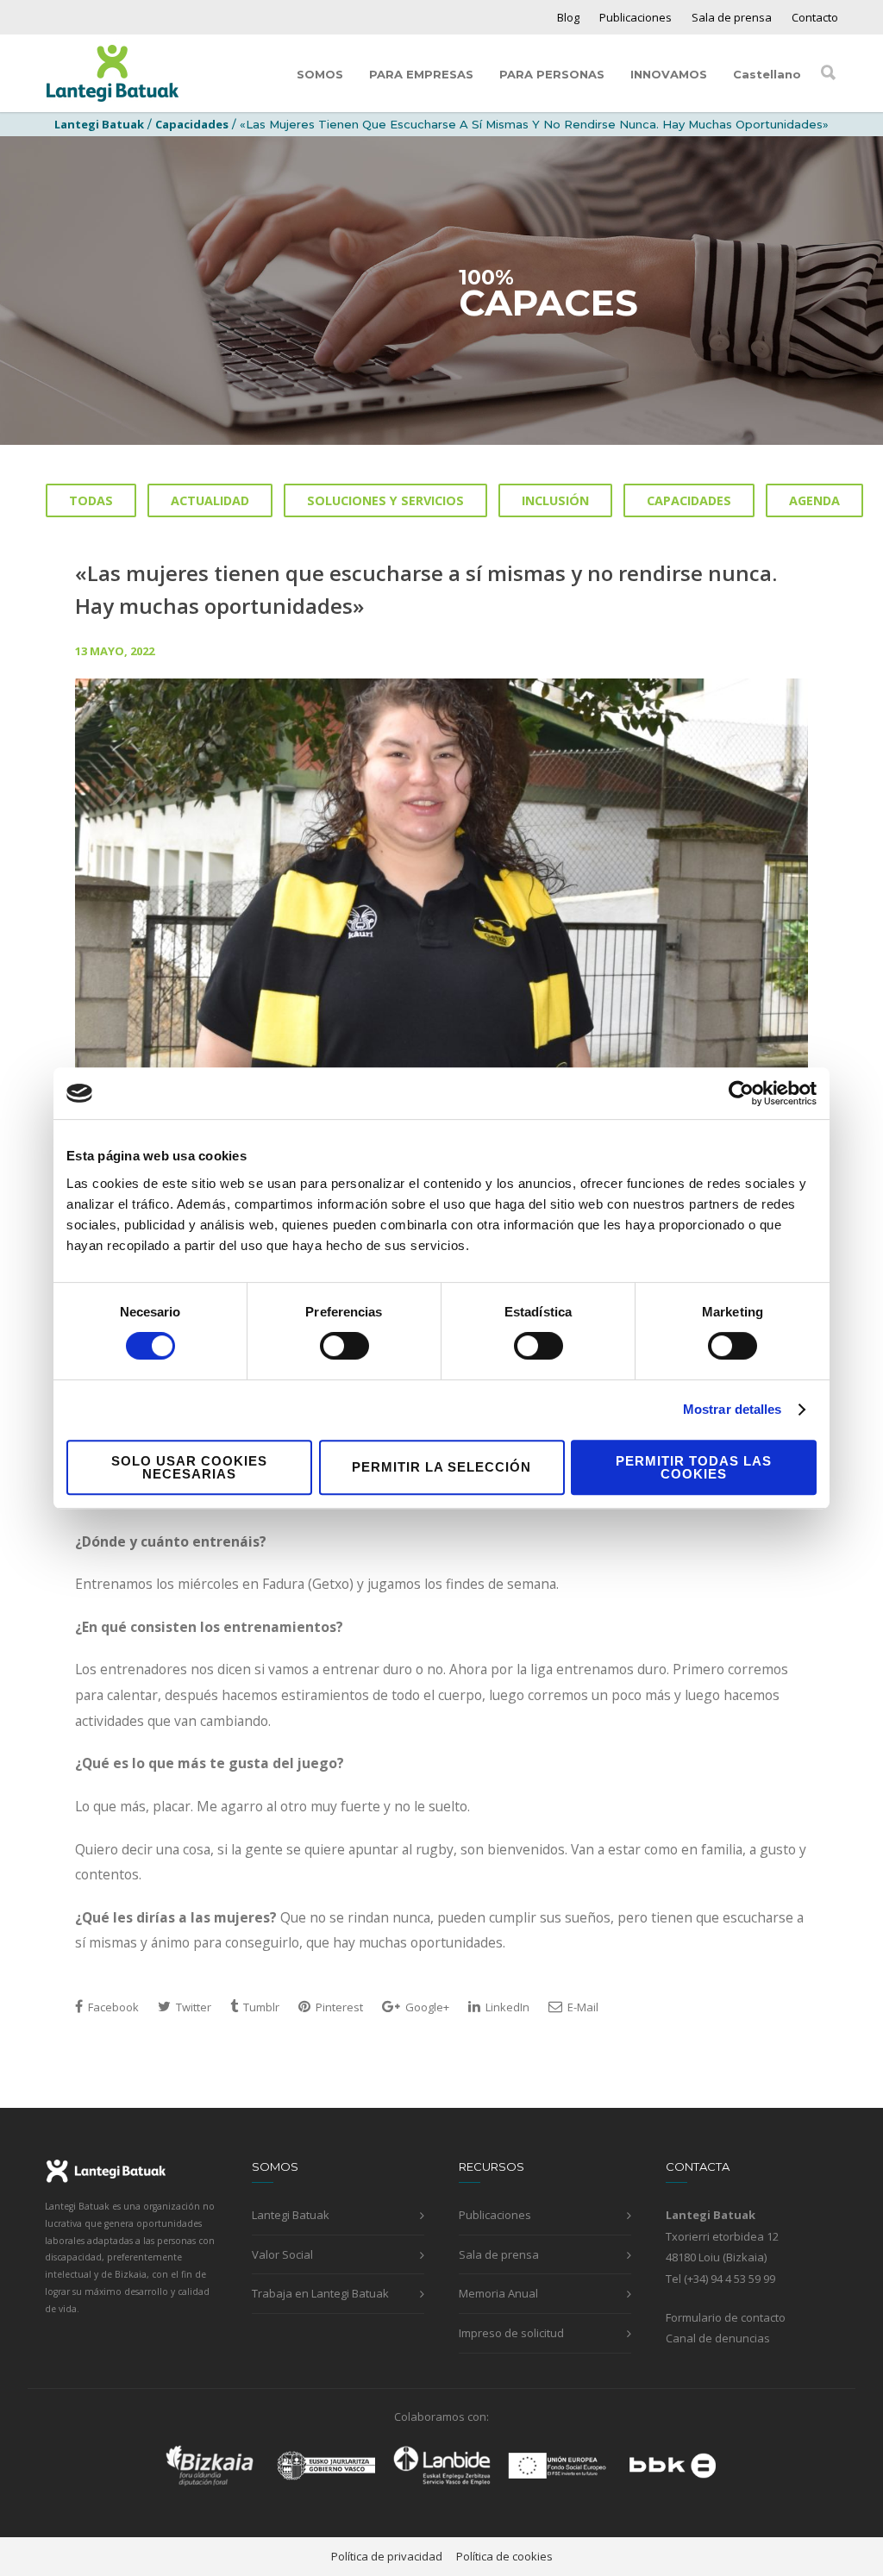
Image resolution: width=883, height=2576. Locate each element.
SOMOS (320, 74)
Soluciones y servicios (385, 500)
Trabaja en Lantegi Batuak (320, 2293)
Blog (568, 18)
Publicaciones (636, 18)
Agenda (814, 500)
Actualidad (210, 500)
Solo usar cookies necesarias (189, 1467)
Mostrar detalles (733, 1409)
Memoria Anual (498, 2293)
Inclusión (555, 500)
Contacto (815, 18)
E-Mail (582, 2007)
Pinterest (338, 2007)
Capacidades (192, 124)
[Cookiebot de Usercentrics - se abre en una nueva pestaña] (741, 1093)
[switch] (344, 1346)
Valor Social (282, 2254)
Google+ (426, 2007)
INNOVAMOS (669, 74)
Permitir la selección (441, 1467)
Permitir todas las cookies (694, 1467)
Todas (91, 500)
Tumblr (260, 2007)
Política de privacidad (387, 2556)
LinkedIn (506, 2007)
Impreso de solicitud (511, 2333)
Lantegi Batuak (291, 2215)
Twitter (192, 2007)
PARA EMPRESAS (421, 74)
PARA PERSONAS (552, 74)
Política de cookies (504, 2556)
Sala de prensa (732, 18)
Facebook (112, 2007)
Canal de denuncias (718, 2338)
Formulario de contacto (726, 2317)
